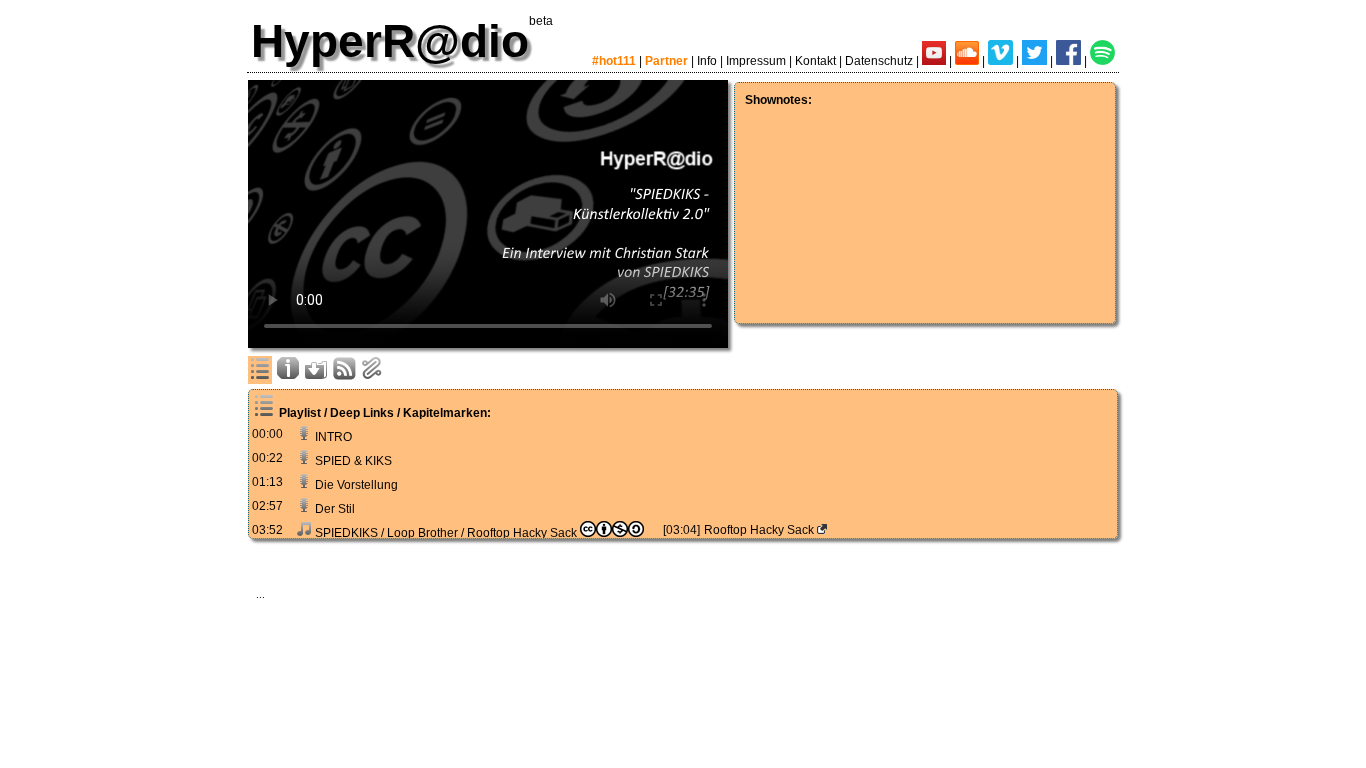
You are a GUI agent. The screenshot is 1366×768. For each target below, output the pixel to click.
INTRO (332, 437)
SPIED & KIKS (352, 461)
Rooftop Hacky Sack (760, 530)
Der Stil (333, 509)
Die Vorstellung (355, 485)
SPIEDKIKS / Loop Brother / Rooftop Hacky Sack (446, 533)
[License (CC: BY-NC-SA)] (612, 533)
